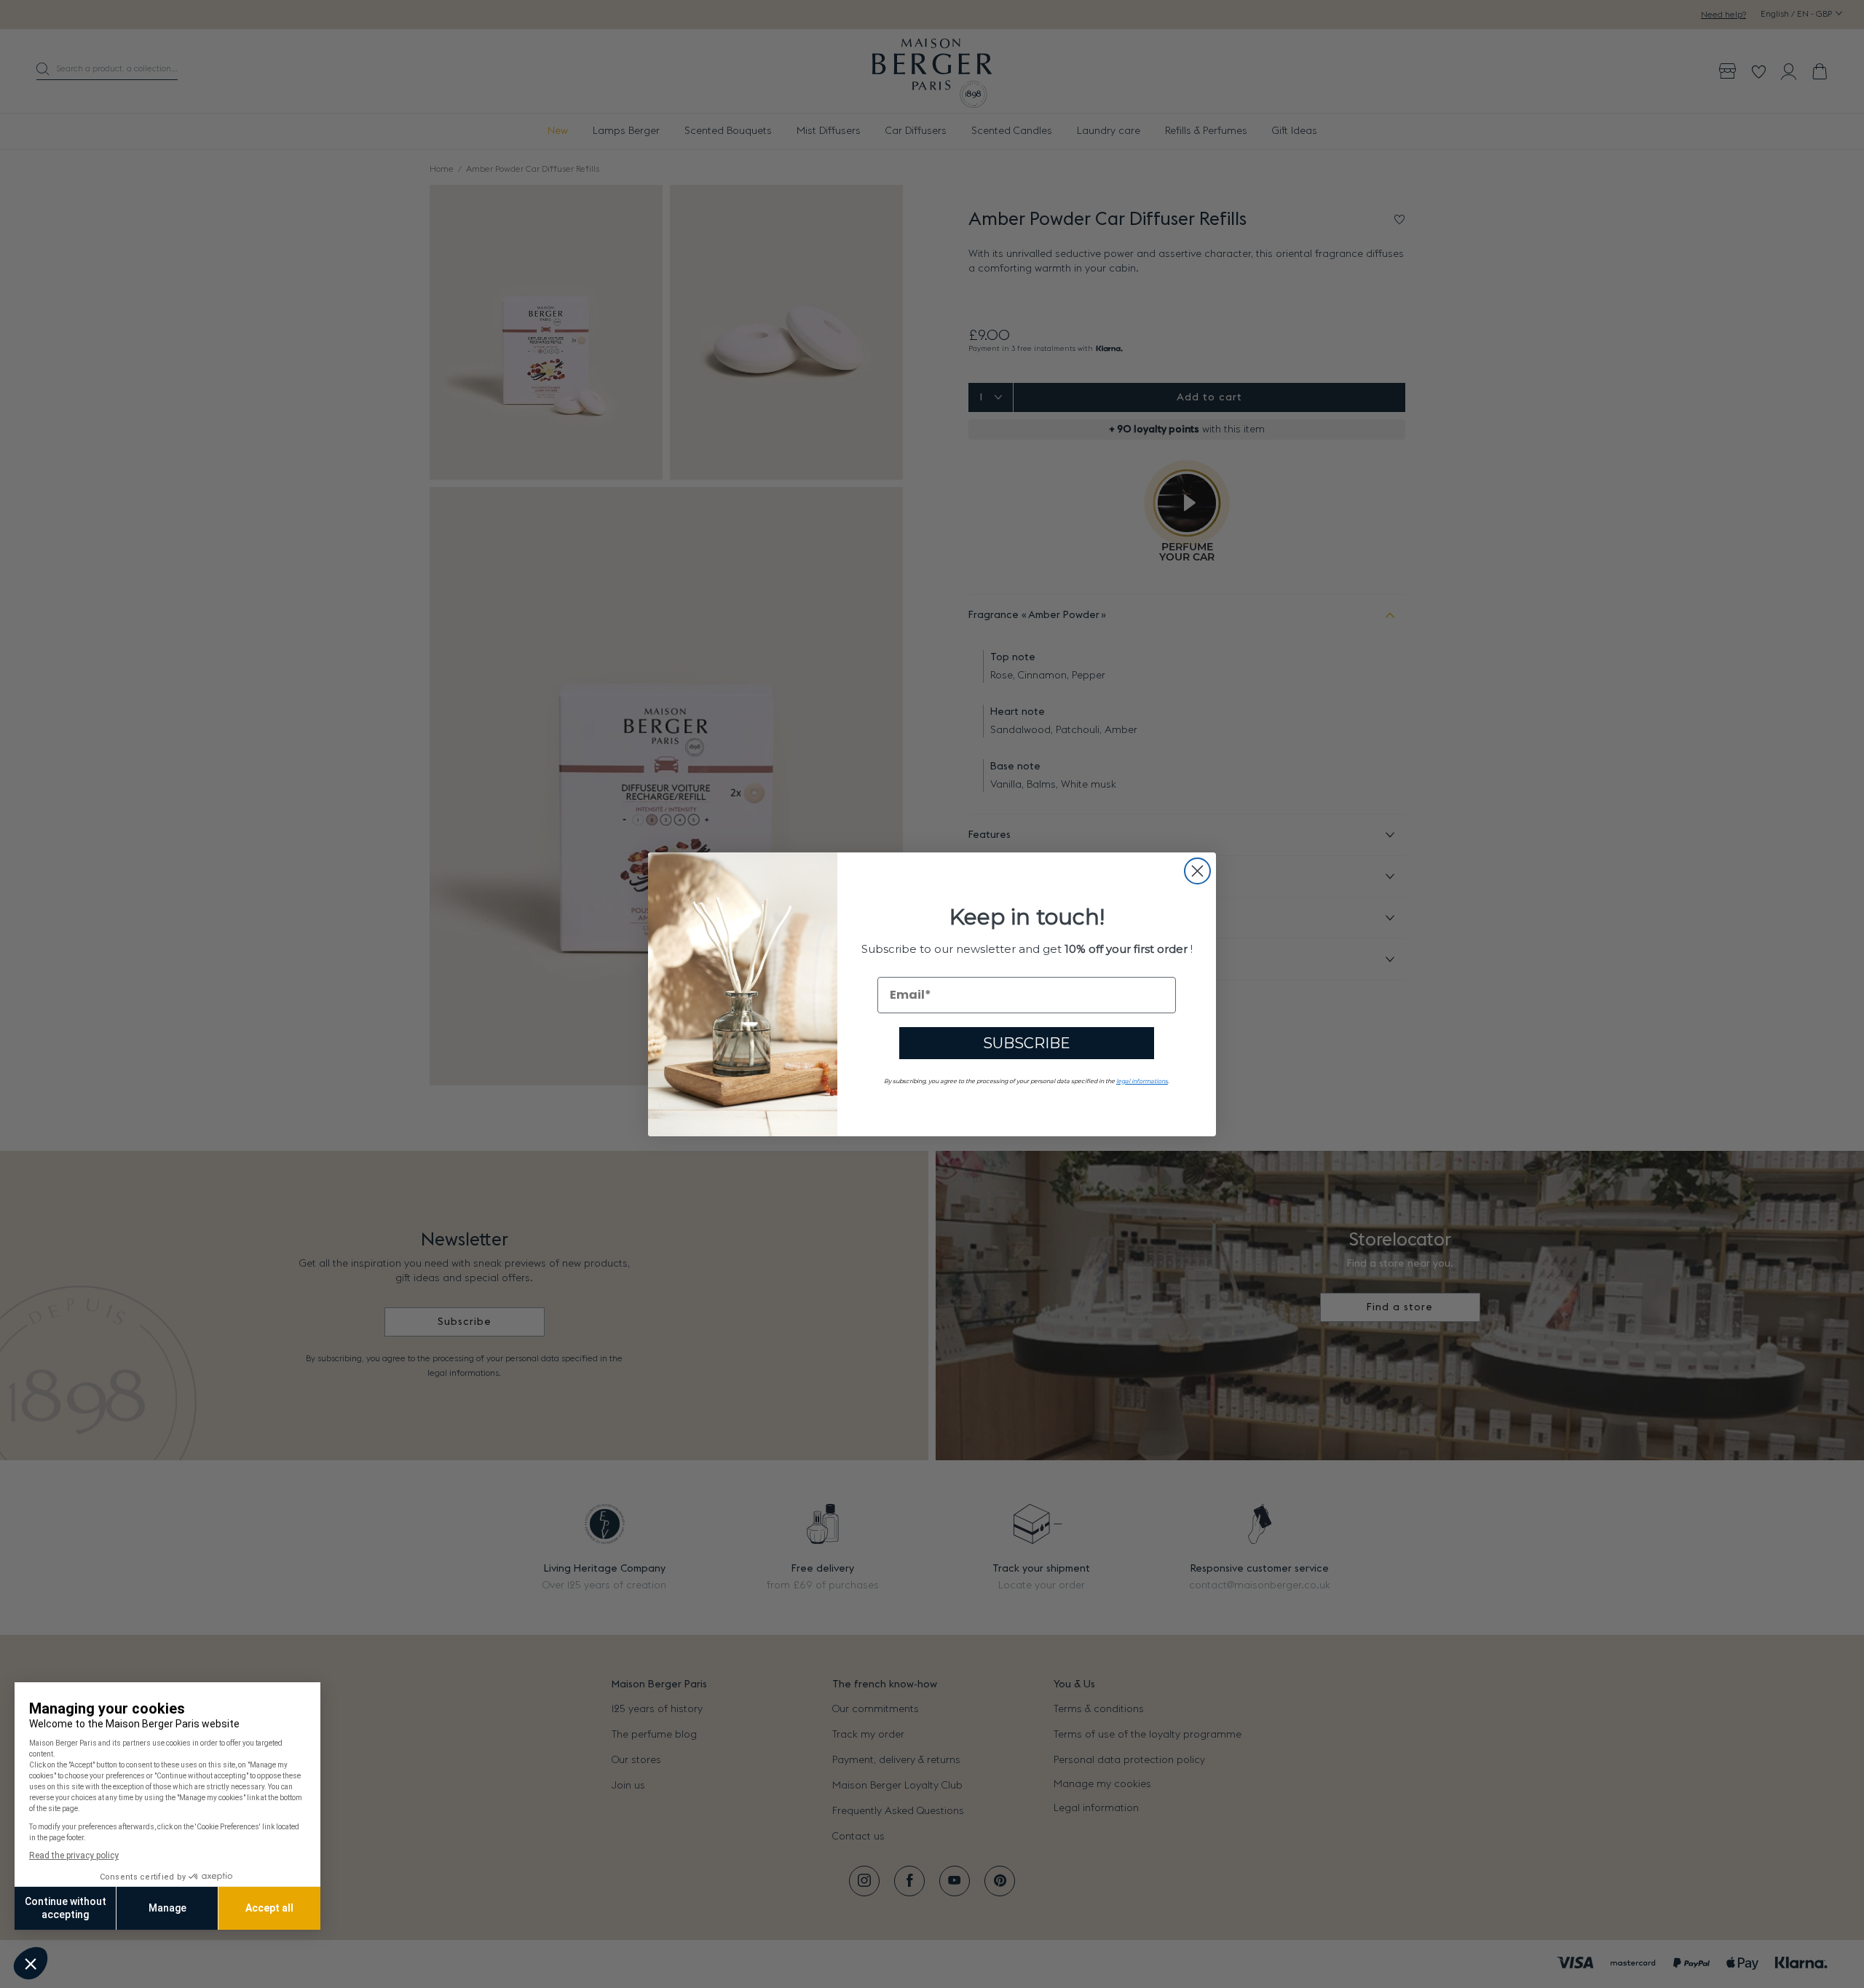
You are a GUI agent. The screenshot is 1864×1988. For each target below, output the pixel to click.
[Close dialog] (1197, 871)
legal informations (1142, 1081)
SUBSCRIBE (1027, 1043)
